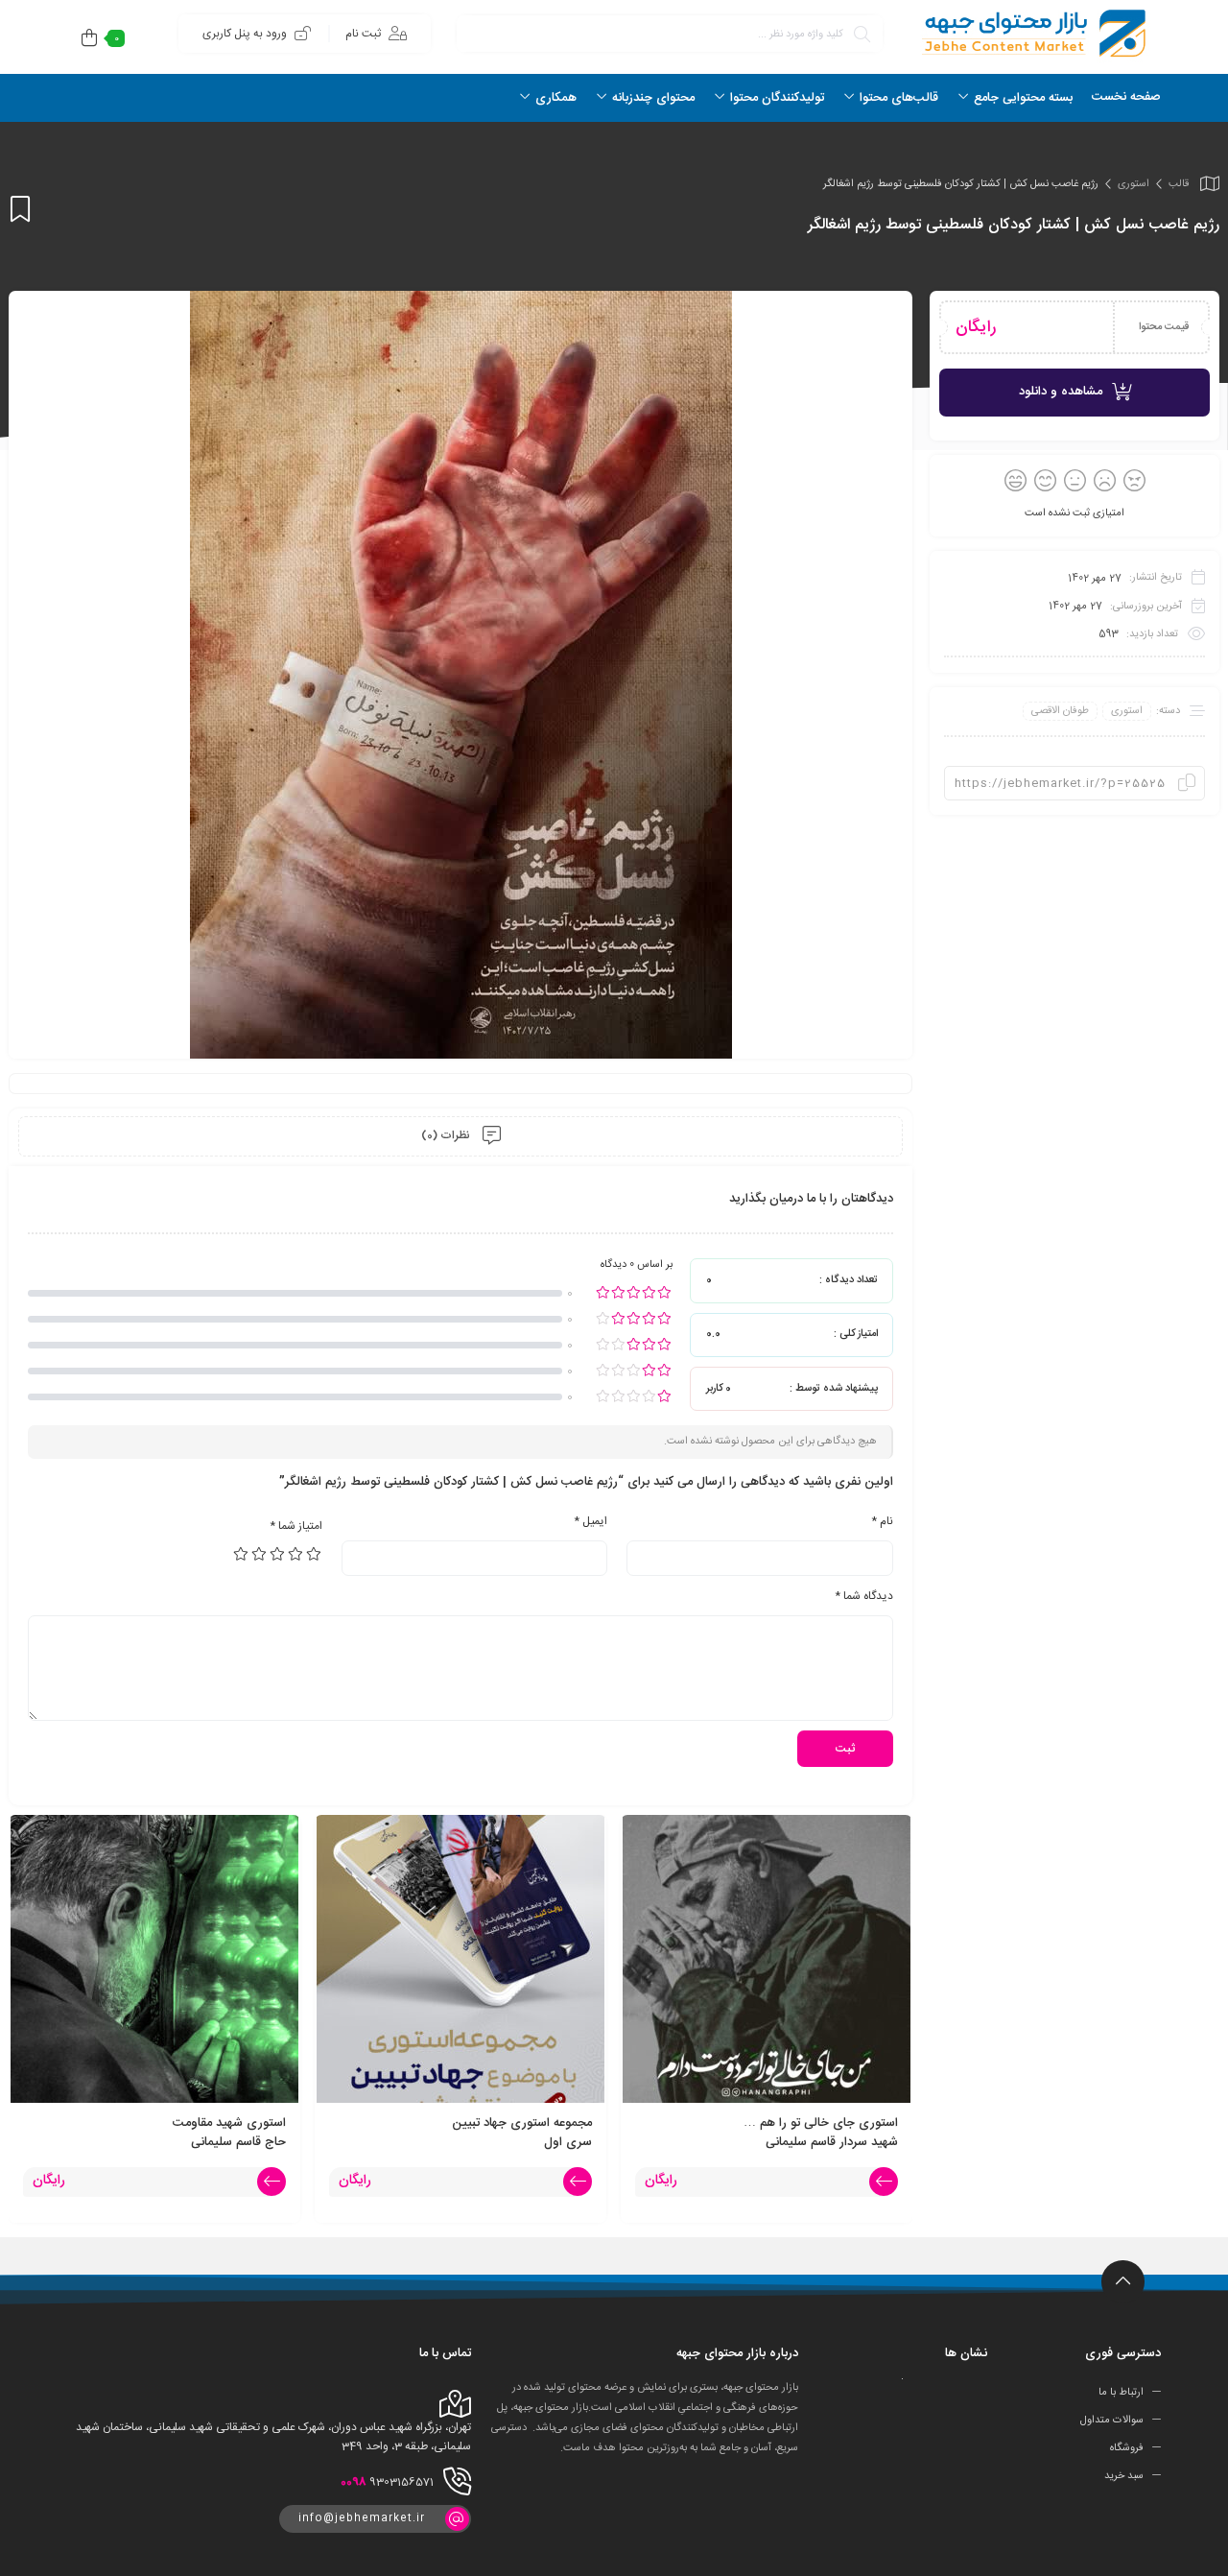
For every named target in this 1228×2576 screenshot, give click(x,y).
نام (882, 1521)
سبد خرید (1124, 2476)
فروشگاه (1127, 2448)
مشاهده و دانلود (1061, 392)
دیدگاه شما (864, 1596)
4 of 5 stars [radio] (260, 1554)
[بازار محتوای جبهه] (1031, 33)
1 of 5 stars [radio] (315, 1554)
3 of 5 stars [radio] (278, 1554)
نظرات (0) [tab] (447, 1135)
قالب (1179, 184)
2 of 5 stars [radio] (296, 1554)
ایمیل (590, 1521)
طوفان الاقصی (1060, 711)
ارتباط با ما (1121, 2393)
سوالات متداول (1112, 2421)
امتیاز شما (296, 1526)
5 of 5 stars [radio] (242, 1554)
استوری (1134, 184)
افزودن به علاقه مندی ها (20, 209)
